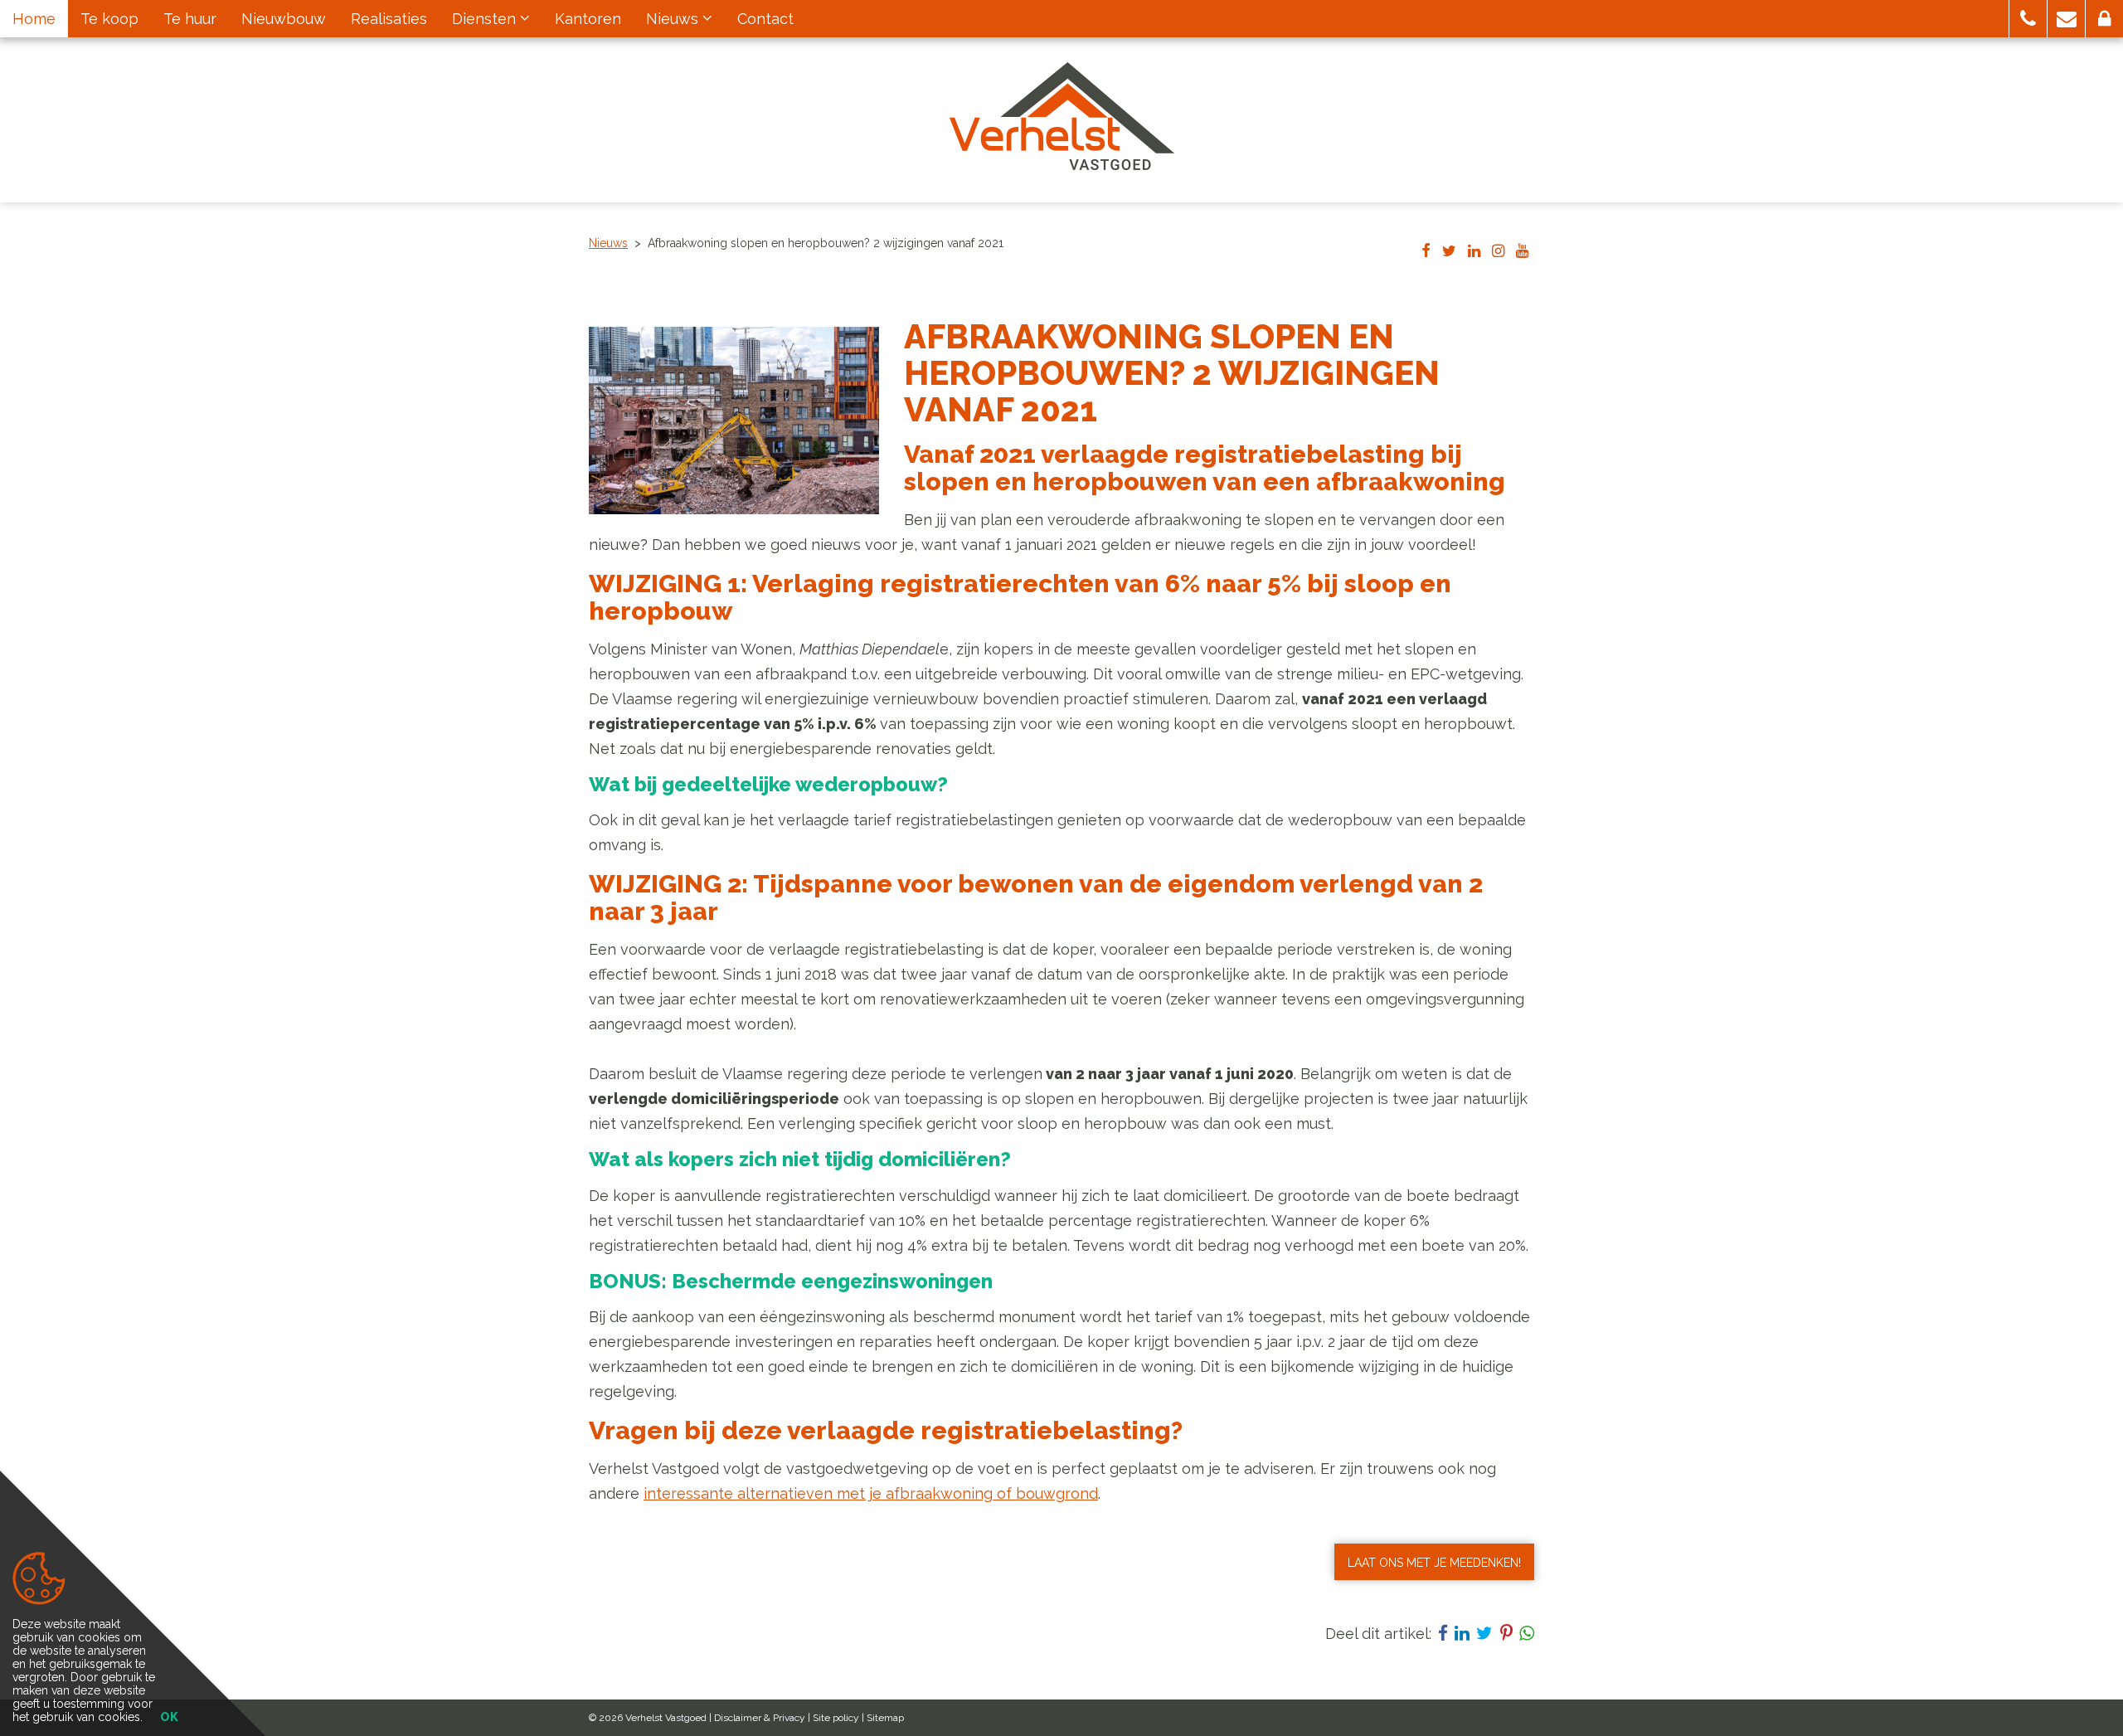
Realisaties (389, 19)
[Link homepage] (1062, 116)
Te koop (109, 19)
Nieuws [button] (674, 19)
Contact (765, 19)
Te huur (190, 19)
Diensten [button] (486, 19)
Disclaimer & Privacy (760, 1718)
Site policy (836, 1718)
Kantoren (588, 19)
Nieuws (608, 243)
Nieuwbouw (284, 19)
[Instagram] (1498, 252)
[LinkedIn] (1474, 252)
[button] (2028, 19)
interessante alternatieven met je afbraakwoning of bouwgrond (871, 1493)
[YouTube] (1522, 252)
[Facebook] (1426, 252)
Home (34, 19)
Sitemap (885, 1718)
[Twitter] (1449, 252)
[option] (734, 421)
